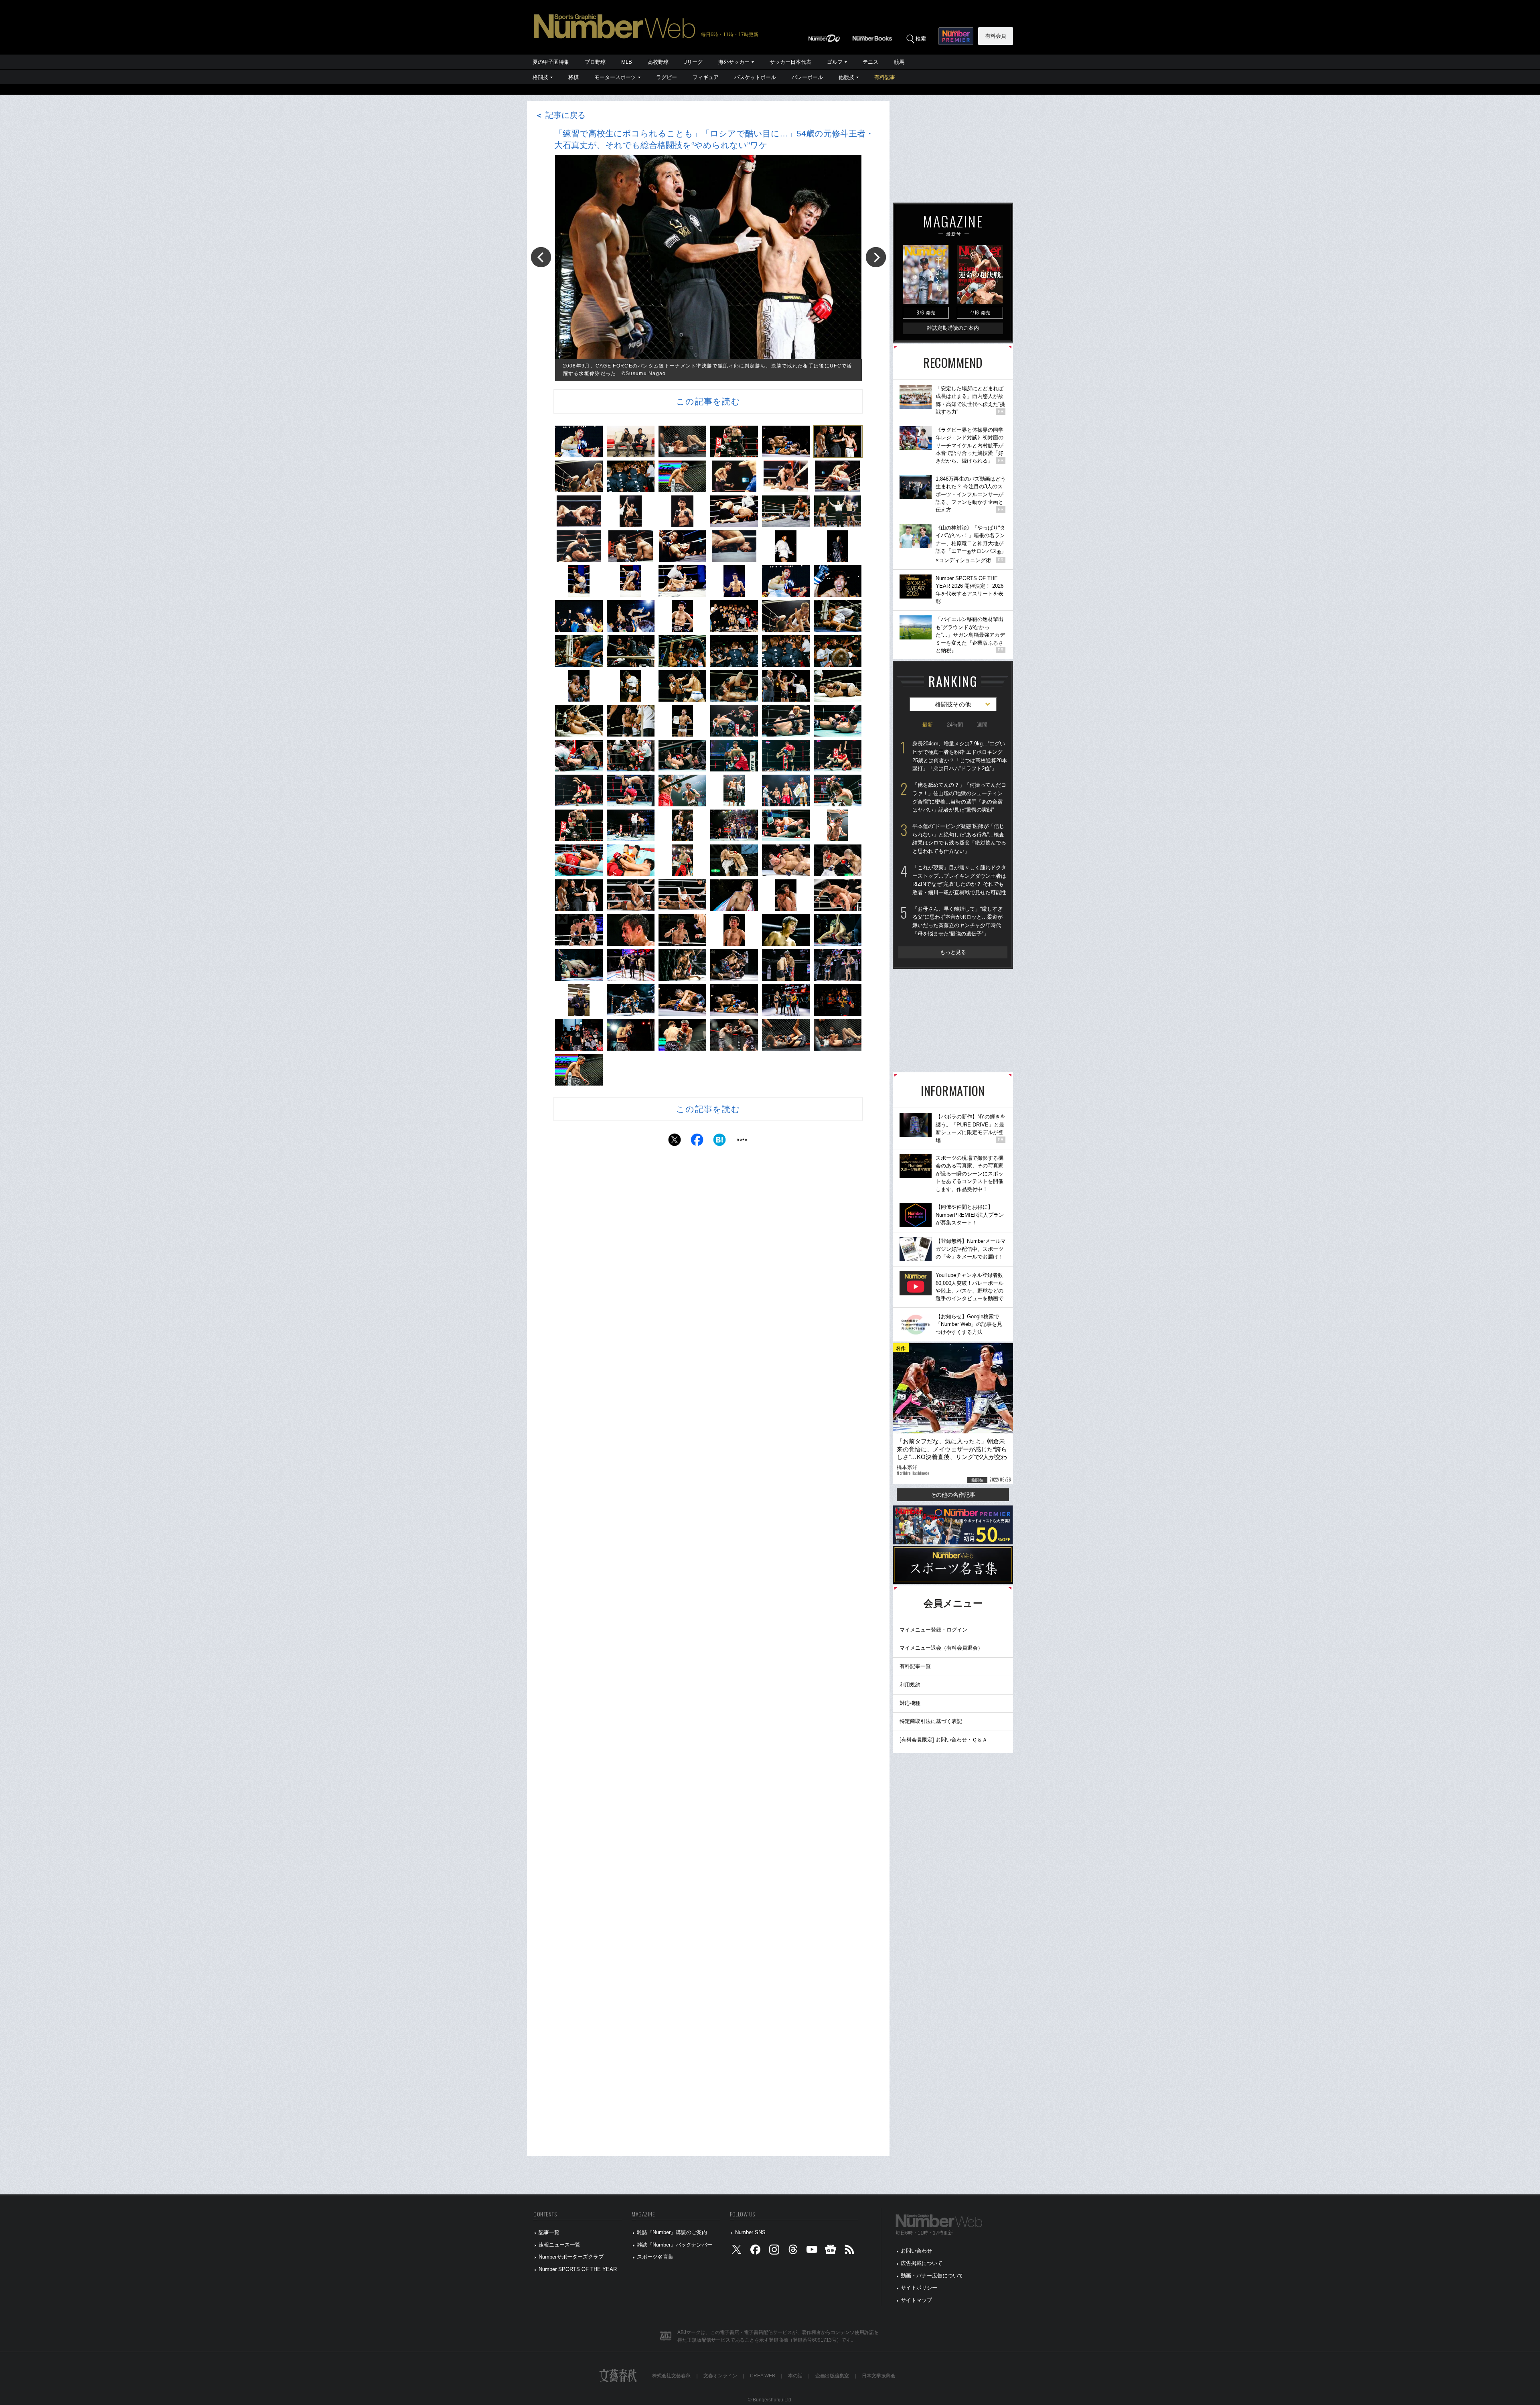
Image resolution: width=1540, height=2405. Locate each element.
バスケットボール (755, 77)
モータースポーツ (615, 77)
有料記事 (885, 77)
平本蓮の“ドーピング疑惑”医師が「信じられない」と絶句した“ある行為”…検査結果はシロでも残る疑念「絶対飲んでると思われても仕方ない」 (959, 839)
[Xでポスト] (675, 1142)
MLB (627, 62)
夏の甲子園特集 (551, 62)
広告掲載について (922, 2263)
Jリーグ (693, 62)
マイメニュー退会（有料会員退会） (941, 1648)
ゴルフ (835, 62)
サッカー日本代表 (790, 62)
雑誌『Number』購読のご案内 (672, 2232)
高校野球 (658, 62)
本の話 (795, 2376)
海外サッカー (734, 62)
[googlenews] (831, 2251)
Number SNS (750, 2232)
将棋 (573, 77)
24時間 (955, 725)
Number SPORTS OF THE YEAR (578, 2269)
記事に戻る (560, 115)
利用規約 (910, 1685)
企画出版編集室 (832, 2376)
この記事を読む (708, 401)
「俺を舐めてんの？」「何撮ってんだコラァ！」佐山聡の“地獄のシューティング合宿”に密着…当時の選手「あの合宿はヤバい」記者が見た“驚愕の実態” (959, 797)
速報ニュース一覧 (559, 2245)
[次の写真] (876, 257)
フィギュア (706, 77)
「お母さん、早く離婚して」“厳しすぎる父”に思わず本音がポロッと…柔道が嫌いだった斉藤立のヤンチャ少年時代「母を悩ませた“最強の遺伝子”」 (957, 921)
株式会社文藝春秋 (671, 2376)
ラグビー (667, 77)
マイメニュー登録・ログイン (933, 1630)
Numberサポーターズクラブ (571, 2257)
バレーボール (807, 77)
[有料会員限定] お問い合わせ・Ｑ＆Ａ (943, 1740)
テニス (870, 62)
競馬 (899, 62)
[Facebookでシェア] (697, 1142)
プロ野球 (595, 62)
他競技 (846, 77)
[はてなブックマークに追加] (719, 1142)
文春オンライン (720, 2376)
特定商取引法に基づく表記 (931, 1721)
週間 (982, 725)
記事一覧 (549, 2232)
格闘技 (540, 77)
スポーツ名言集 (655, 2257)
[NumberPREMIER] (956, 36)
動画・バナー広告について (932, 2276)
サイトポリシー (919, 2288)
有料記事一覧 (915, 1666)
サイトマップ (916, 2300)
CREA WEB (763, 2376)
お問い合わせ (916, 2251)
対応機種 (910, 1703)
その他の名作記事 (953, 1495)
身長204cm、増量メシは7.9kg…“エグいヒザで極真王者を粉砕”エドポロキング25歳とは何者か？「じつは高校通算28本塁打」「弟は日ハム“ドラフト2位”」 (960, 756)
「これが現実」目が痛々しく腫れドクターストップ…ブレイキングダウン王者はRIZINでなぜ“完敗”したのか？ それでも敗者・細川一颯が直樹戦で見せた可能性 (959, 880)
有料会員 (996, 36)
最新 (928, 725)
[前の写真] (541, 257)
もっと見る (953, 952)
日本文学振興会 (879, 2376)
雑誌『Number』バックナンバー (675, 2245)
